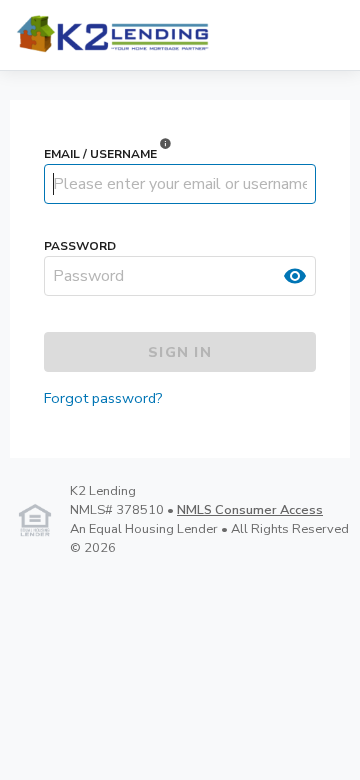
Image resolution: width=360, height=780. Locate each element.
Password (80, 246)
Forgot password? (103, 398)
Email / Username (100, 154)
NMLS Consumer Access (250, 510)
